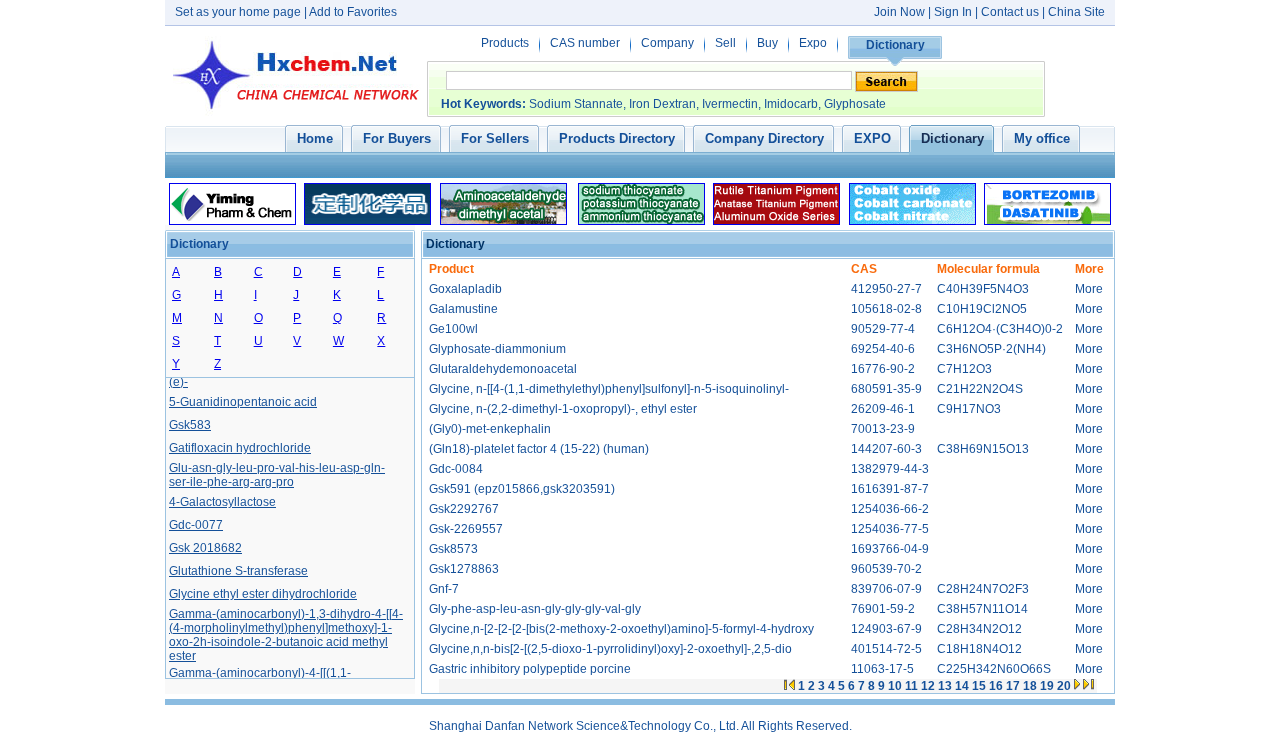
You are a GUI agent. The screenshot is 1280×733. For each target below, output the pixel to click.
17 (1013, 686)
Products (505, 43)
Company (667, 43)
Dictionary (895, 45)
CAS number (585, 43)
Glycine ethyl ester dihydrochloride (263, 592)
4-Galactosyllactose (222, 500)
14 (962, 686)
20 (1064, 686)
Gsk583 (190, 423)
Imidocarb (791, 104)
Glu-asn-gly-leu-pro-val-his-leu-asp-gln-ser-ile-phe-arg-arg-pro (277, 473)
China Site (1076, 12)
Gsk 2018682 (205, 546)
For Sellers (495, 138)
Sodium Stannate (576, 104)
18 (1030, 686)
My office (1042, 138)
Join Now (899, 12)
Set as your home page (238, 12)
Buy (767, 43)
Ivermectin (730, 104)
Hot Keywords (481, 104)
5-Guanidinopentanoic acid (243, 400)
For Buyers (397, 138)
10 (895, 686)
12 (928, 686)
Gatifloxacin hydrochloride (240, 446)
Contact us (1010, 12)
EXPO (872, 138)
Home (315, 138)
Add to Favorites (353, 12)
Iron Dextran (662, 104)
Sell (725, 43)
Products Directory (617, 138)
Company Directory (764, 138)
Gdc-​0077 (196, 523)
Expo (813, 43)
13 (945, 686)
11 (911, 686)
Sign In (954, 12)
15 (979, 686)
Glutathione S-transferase (238, 569)
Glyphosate (855, 104)
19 (1047, 686)
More (1089, 289)
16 (996, 686)
